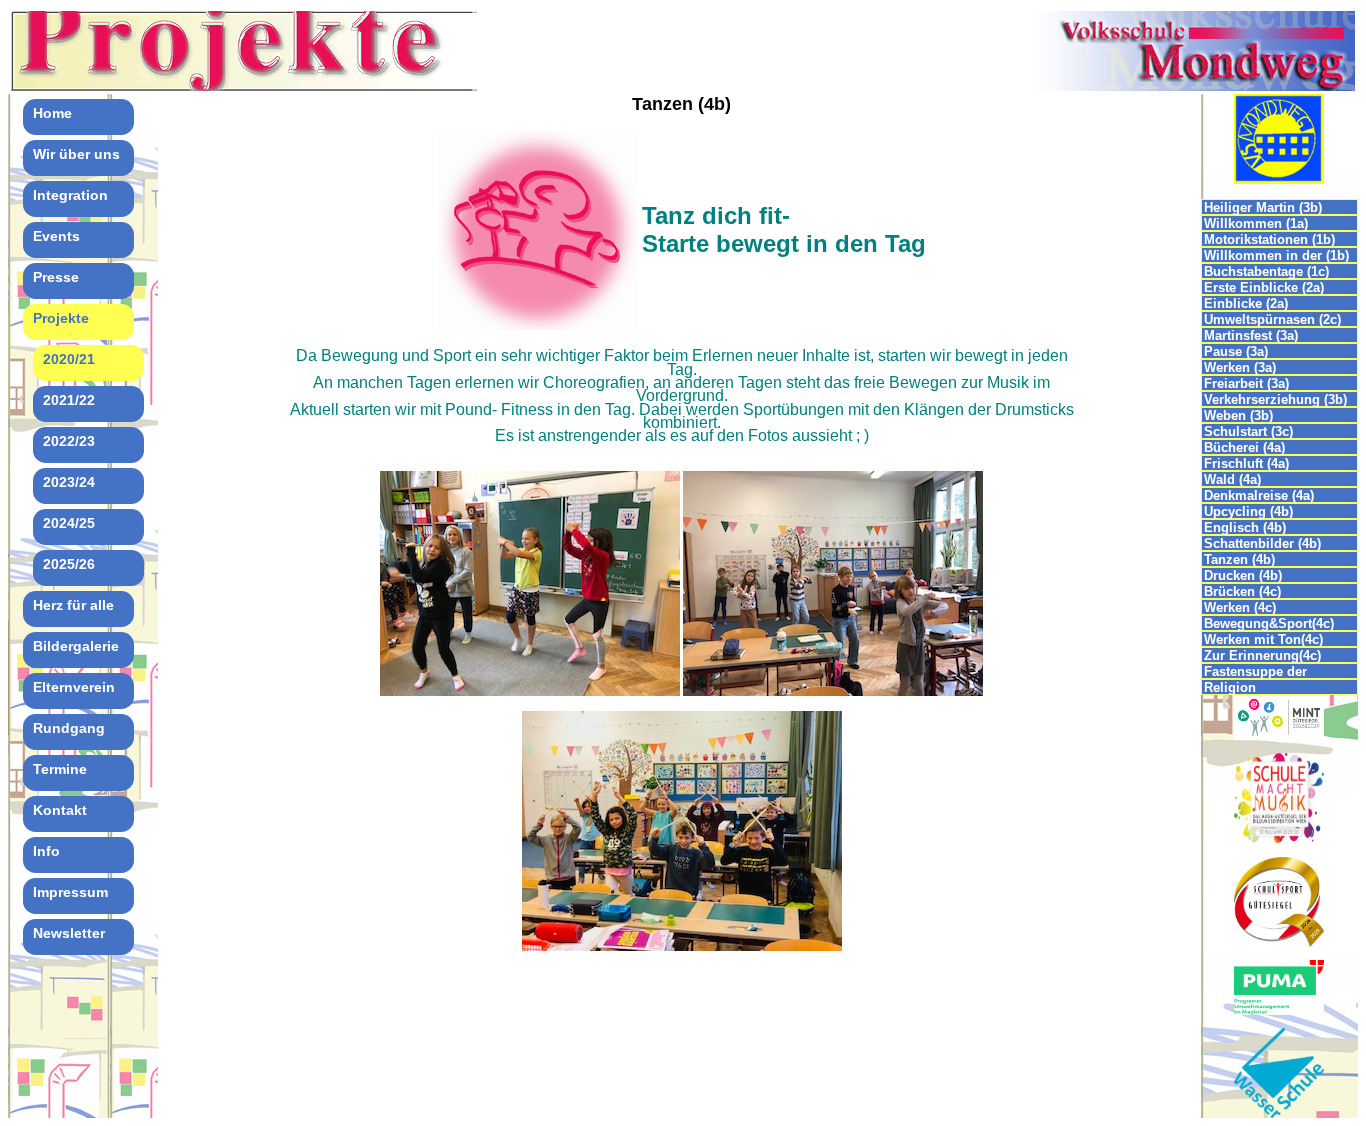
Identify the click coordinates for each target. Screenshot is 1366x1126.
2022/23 (69, 441)
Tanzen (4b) (1239, 559)
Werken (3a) (1240, 367)
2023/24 (69, 482)
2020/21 (69, 359)
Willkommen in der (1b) (1276, 255)
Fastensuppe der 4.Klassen (1255, 671)
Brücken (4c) (1242, 591)
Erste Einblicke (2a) (1264, 287)
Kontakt (60, 810)
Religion (1230, 687)
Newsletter (69, 933)
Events (56, 236)
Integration (70, 195)
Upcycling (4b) (1248, 511)
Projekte (61, 318)
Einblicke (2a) (1246, 303)
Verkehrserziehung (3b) (1275, 399)
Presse (56, 277)
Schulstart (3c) (1248, 431)
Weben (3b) (1240, 415)
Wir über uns (76, 154)
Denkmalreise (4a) (1259, 495)
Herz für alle (73, 605)
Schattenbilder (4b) (1262, 543)
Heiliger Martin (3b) (1263, 207)
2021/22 (69, 400)
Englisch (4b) (1245, 527)
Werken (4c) (1240, 607)
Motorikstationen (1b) (1269, 239)
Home (52, 113)
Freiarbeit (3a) (1246, 383)
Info (46, 851)
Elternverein (74, 687)
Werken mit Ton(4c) (1263, 639)
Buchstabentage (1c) (1266, 271)
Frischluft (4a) (1246, 463)
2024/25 (69, 523)
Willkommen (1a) (1256, 223)
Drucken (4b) (1243, 575)
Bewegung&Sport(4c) (1269, 623)
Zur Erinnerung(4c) (1262, 655)
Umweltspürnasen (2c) (1272, 319)
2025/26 (69, 564)
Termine (60, 769)
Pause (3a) (1236, 351)
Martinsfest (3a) (1251, 335)
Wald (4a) (1232, 479)
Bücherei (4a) (1244, 447)
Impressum (70, 892)
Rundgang (69, 728)
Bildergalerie (76, 646)
